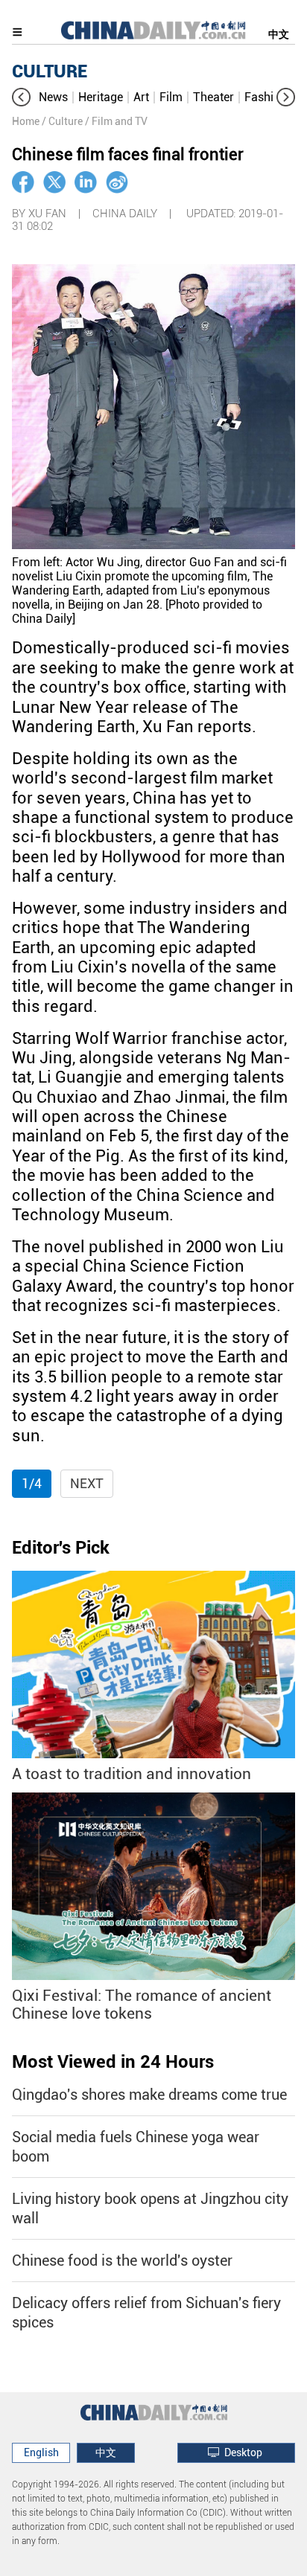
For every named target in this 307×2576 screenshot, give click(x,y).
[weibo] (117, 182)
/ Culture (62, 121)
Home (26, 121)
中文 (279, 34)
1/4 (32, 1483)
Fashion (266, 97)
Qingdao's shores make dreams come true (149, 2095)
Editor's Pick (61, 1548)
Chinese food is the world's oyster (122, 2261)
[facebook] (23, 182)
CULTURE (50, 71)
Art (141, 97)
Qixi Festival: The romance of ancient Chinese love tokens (142, 2005)
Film (171, 97)
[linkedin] (86, 182)
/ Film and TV (116, 121)
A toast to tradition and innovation (132, 1774)
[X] (54, 182)
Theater (213, 97)
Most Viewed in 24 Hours (113, 2062)
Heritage (101, 97)
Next (87, 1483)
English (41, 2452)
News (53, 97)
